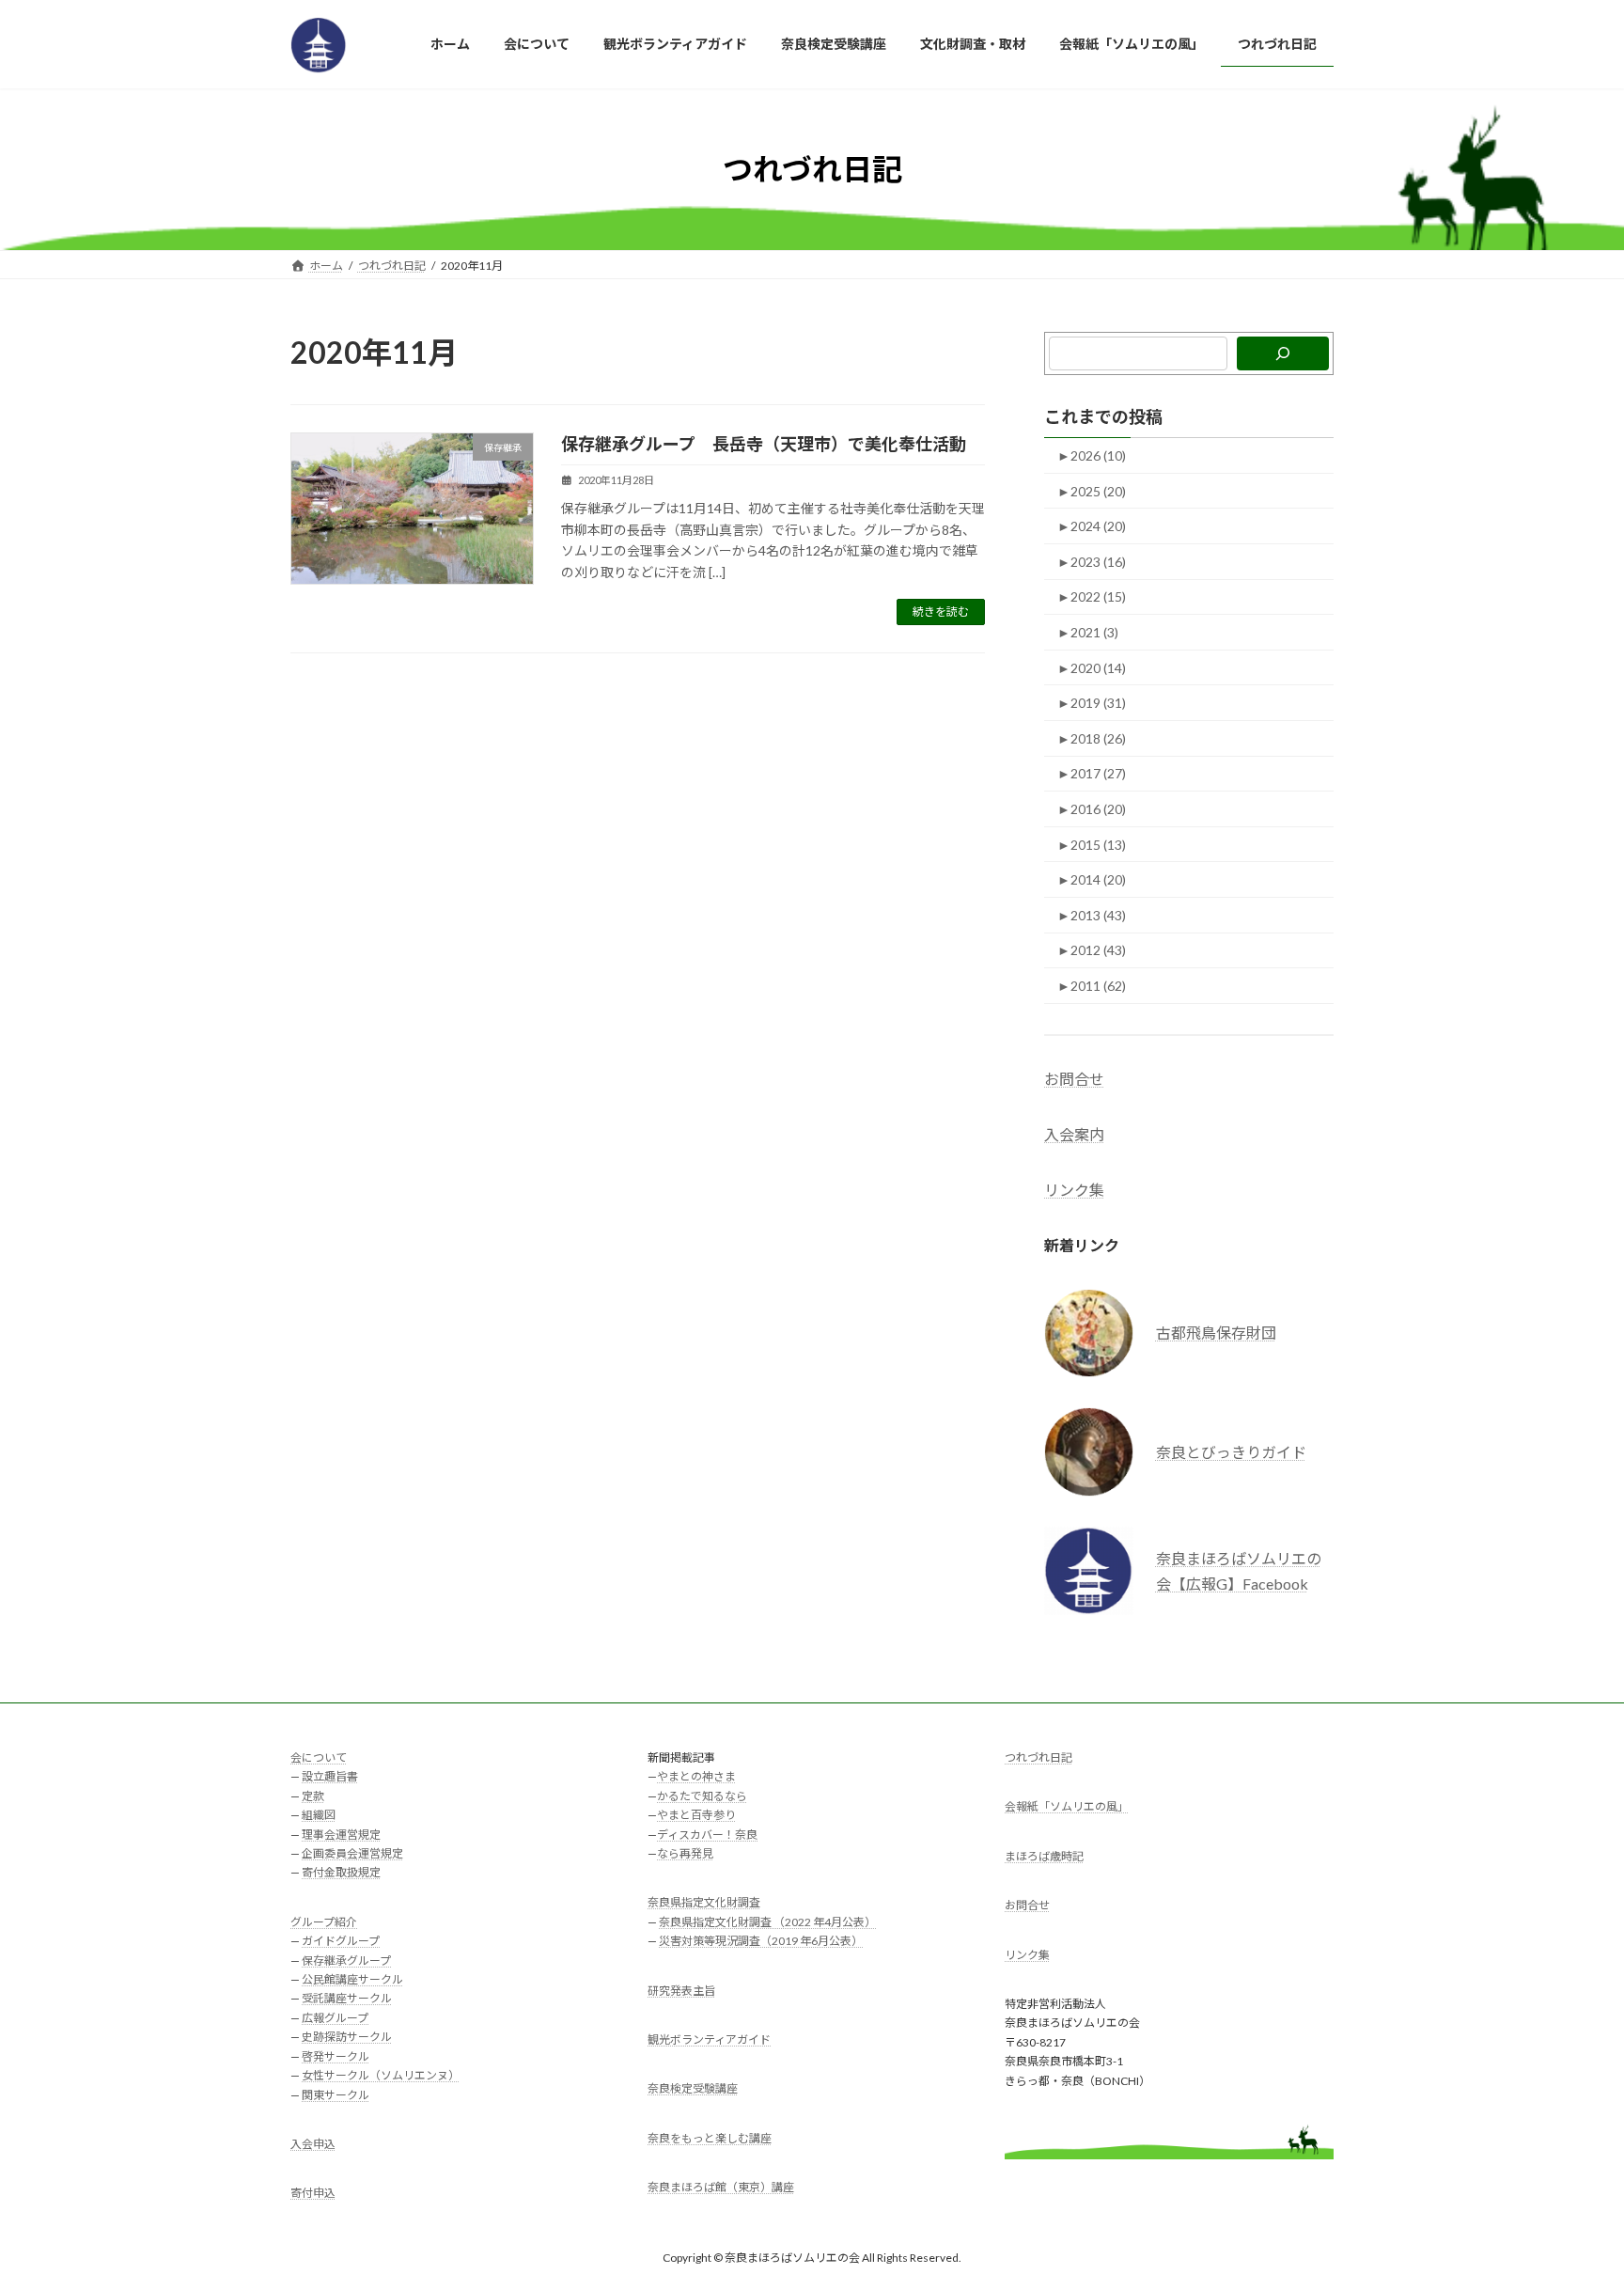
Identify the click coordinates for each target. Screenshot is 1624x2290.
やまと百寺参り (696, 1815)
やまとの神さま (696, 1776)
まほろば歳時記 (1044, 1856)
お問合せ (1074, 1079)
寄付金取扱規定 (341, 1872)
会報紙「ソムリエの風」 (1067, 1806)
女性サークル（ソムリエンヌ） (381, 2075)
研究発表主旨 (681, 1990)
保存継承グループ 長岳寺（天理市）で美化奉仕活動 (764, 444)
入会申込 (313, 2144)
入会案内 (1074, 1134)
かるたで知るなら (702, 1796)
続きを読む (941, 612)
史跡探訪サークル (347, 2037)
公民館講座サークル (352, 1979)
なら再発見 (685, 1853)
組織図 (319, 1815)
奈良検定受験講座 (693, 2088)
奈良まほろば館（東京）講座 (721, 2187)
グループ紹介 (324, 1922)
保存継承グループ (346, 1960)
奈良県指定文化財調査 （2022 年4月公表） (767, 1922)
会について (319, 1757)
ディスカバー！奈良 (707, 1834)
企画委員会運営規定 (352, 1853)
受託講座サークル (347, 1998)
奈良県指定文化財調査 (704, 1902)
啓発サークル (336, 2055)
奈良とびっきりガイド (1231, 1452)
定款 (313, 1796)
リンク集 (1074, 1191)
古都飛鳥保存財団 (1216, 1333)
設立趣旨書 (330, 1776)
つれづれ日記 (1038, 1757)
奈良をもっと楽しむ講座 (710, 2138)
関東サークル (336, 2094)
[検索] (1283, 353)
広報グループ (335, 2018)
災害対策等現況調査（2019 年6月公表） (761, 1941)
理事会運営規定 (341, 1834)
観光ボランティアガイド (709, 2039)
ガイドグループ (341, 1941)
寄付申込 (313, 2193)
